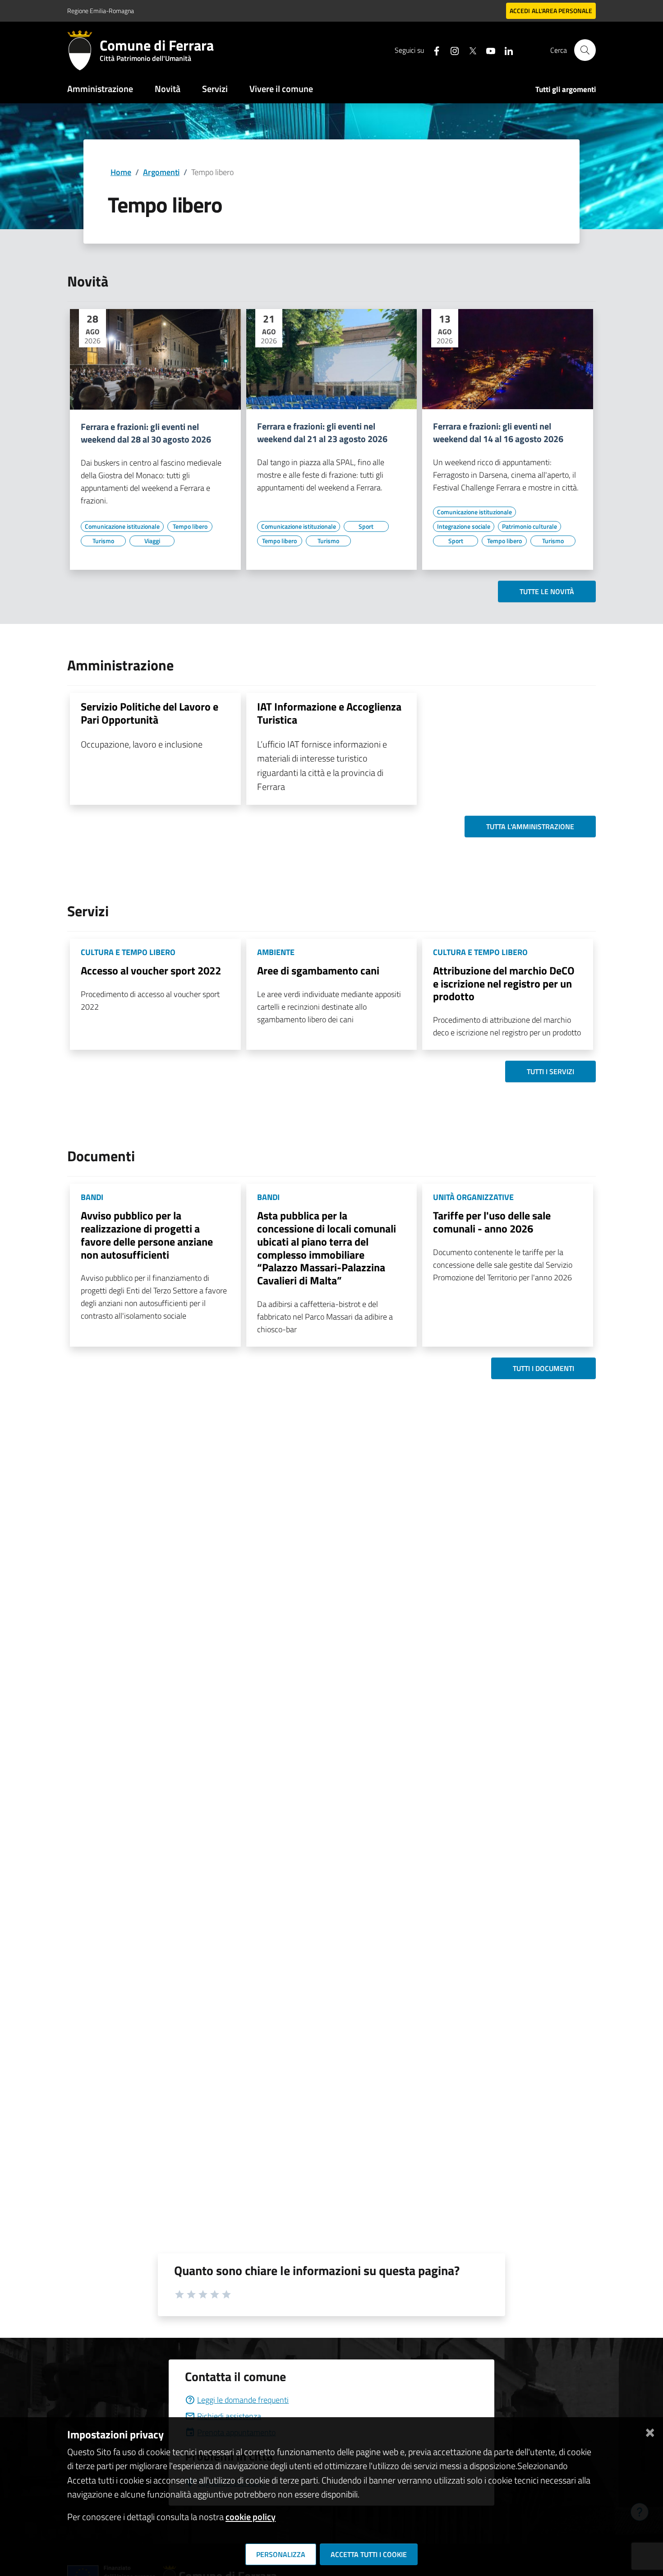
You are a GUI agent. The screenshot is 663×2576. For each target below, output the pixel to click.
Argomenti (161, 172)
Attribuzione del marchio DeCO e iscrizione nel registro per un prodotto (504, 983)
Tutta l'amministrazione (530, 826)
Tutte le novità (547, 591)
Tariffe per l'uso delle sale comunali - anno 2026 (492, 1222)
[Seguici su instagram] (451, 50)
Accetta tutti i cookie (369, 2554)
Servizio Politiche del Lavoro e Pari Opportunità (150, 713)
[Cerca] (585, 50)
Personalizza (281, 2554)
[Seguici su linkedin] (505, 50)
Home (121, 172)
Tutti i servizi (550, 1071)
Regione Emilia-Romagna (101, 11)
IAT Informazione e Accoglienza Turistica (329, 713)
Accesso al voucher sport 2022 (151, 970)
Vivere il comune (281, 89)
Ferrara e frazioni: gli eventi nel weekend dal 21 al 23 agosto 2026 (322, 433)
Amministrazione (100, 89)
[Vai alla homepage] (83, 50)
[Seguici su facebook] (433, 50)
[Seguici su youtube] (487, 50)
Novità (168, 89)
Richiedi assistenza (229, 2416)
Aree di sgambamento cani (318, 970)
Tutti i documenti (543, 1368)
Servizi (215, 89)
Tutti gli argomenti (566, 89)
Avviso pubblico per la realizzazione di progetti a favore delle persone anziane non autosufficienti (147, 1235)
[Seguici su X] (469, 50)
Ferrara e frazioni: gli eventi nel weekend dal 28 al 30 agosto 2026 (146, 433)
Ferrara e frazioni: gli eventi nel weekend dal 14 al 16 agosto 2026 (498, 433)
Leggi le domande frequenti (243, 2400)
